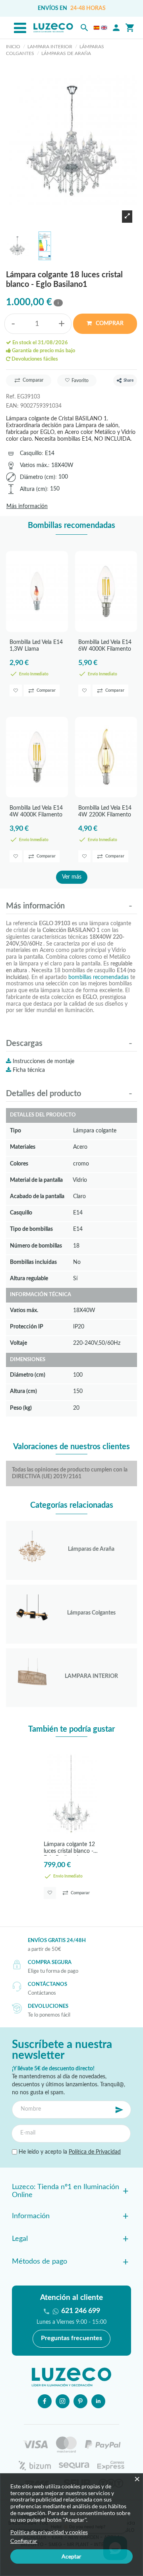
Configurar (24, 2541)
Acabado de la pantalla (37, 1196)
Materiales (23, 1147)
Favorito (80, 381)
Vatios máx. (34, 465)
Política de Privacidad (95, 2152)
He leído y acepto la (69, 2152)
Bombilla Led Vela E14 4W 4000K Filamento (36, 811)
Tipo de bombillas (31, 1229)
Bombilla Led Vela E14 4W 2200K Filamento (105, 811)
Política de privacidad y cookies (49, 2532)
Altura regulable (29, 1278)
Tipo (15, 1131)
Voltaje (18, 1343)
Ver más (72, 877)
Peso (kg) (21, 1408)
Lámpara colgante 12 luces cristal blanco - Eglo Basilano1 (69, 1849)
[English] (104, 28)
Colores (19, 1164)
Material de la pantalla (36, 1180)
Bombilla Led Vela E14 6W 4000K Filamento (105, 646)
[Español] (97, 28)
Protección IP (27, 1327)
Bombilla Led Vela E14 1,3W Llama (36, 646)
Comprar (109, 324)
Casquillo (31, 453)
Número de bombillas (36, 1246)
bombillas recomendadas (99, 977)
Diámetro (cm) (38, 477)
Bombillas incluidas (33, 1262)
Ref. (11, 397)
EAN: (12, 406)
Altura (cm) (33, 489)
